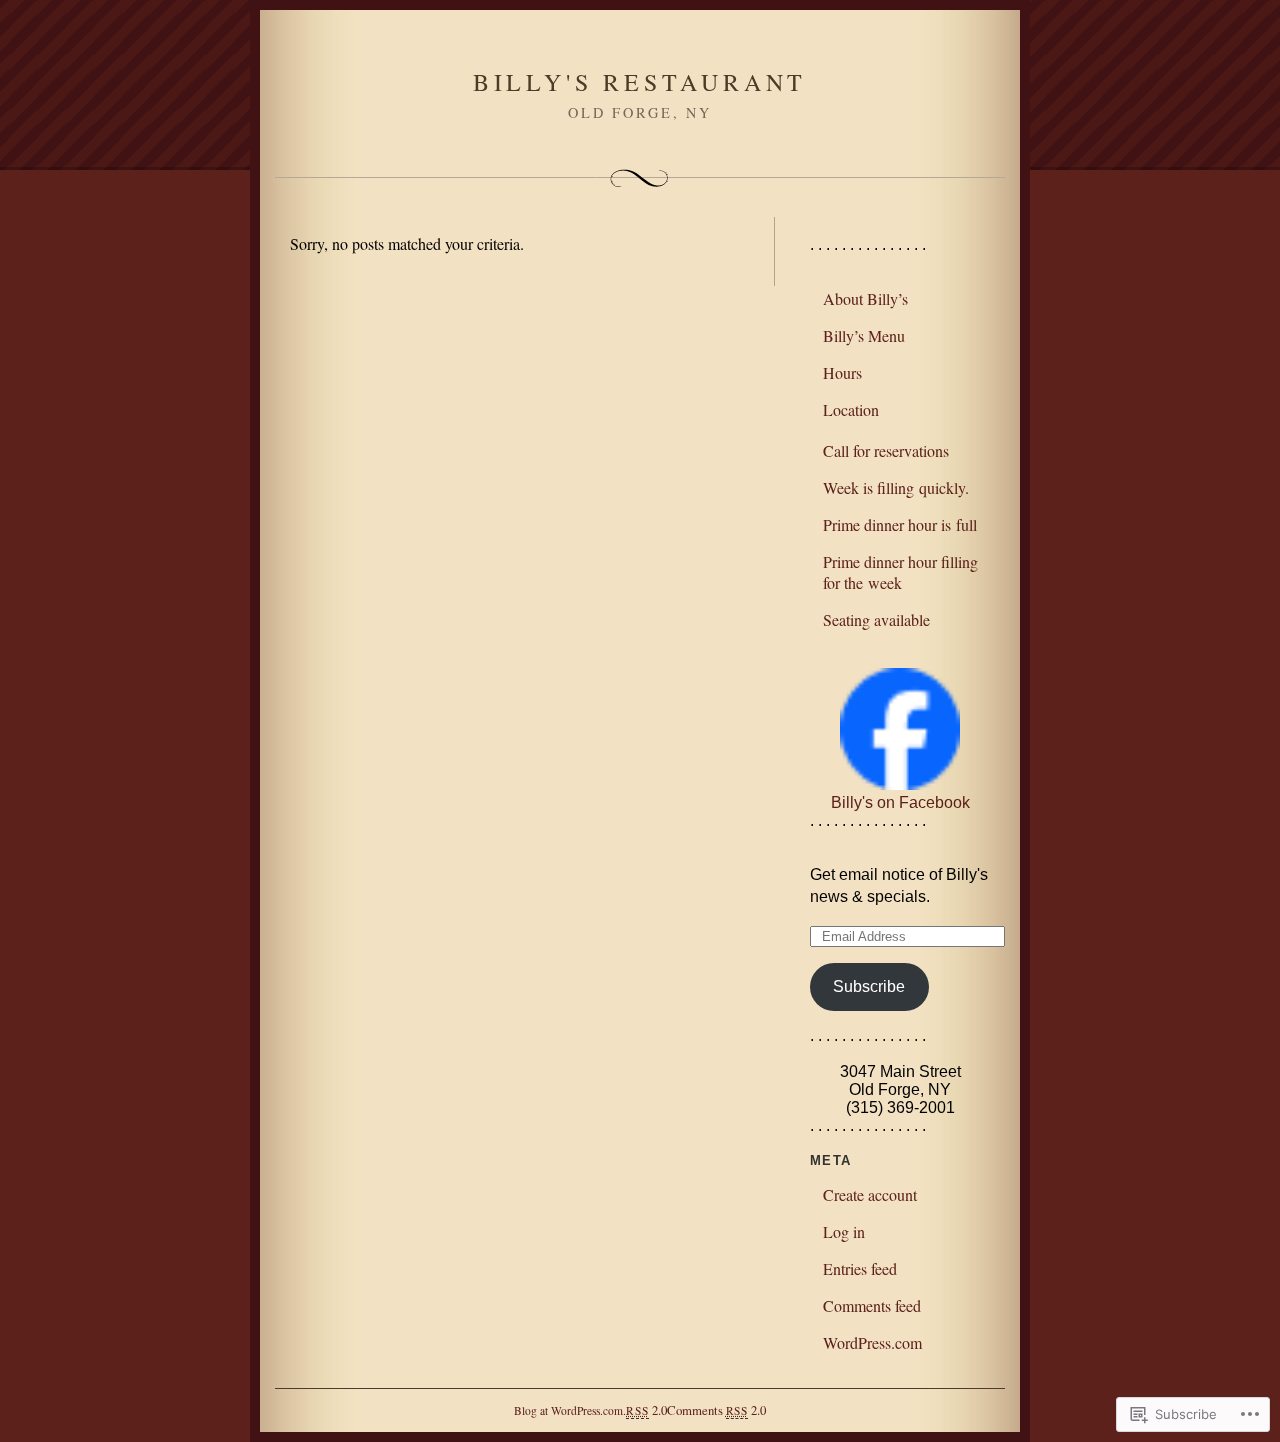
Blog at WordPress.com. (570, 1410)
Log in (844, 1231)
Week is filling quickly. (896, 487)
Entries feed (860, 1268)
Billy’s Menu (864, 335)
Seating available (876, 619)
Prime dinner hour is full (900, 524)
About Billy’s (865, 298)
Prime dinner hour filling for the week (900, 572)
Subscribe (869, 986)
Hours (842, 372)
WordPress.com (872, 1342)
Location (851, 409)
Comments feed (872, 1305)
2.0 (646, 1410)
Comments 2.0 (716, 1410)
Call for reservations (886, 450)
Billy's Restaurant (640, 82)
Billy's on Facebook (900, 802)
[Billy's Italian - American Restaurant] (900, 784)
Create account (870, 1194)
